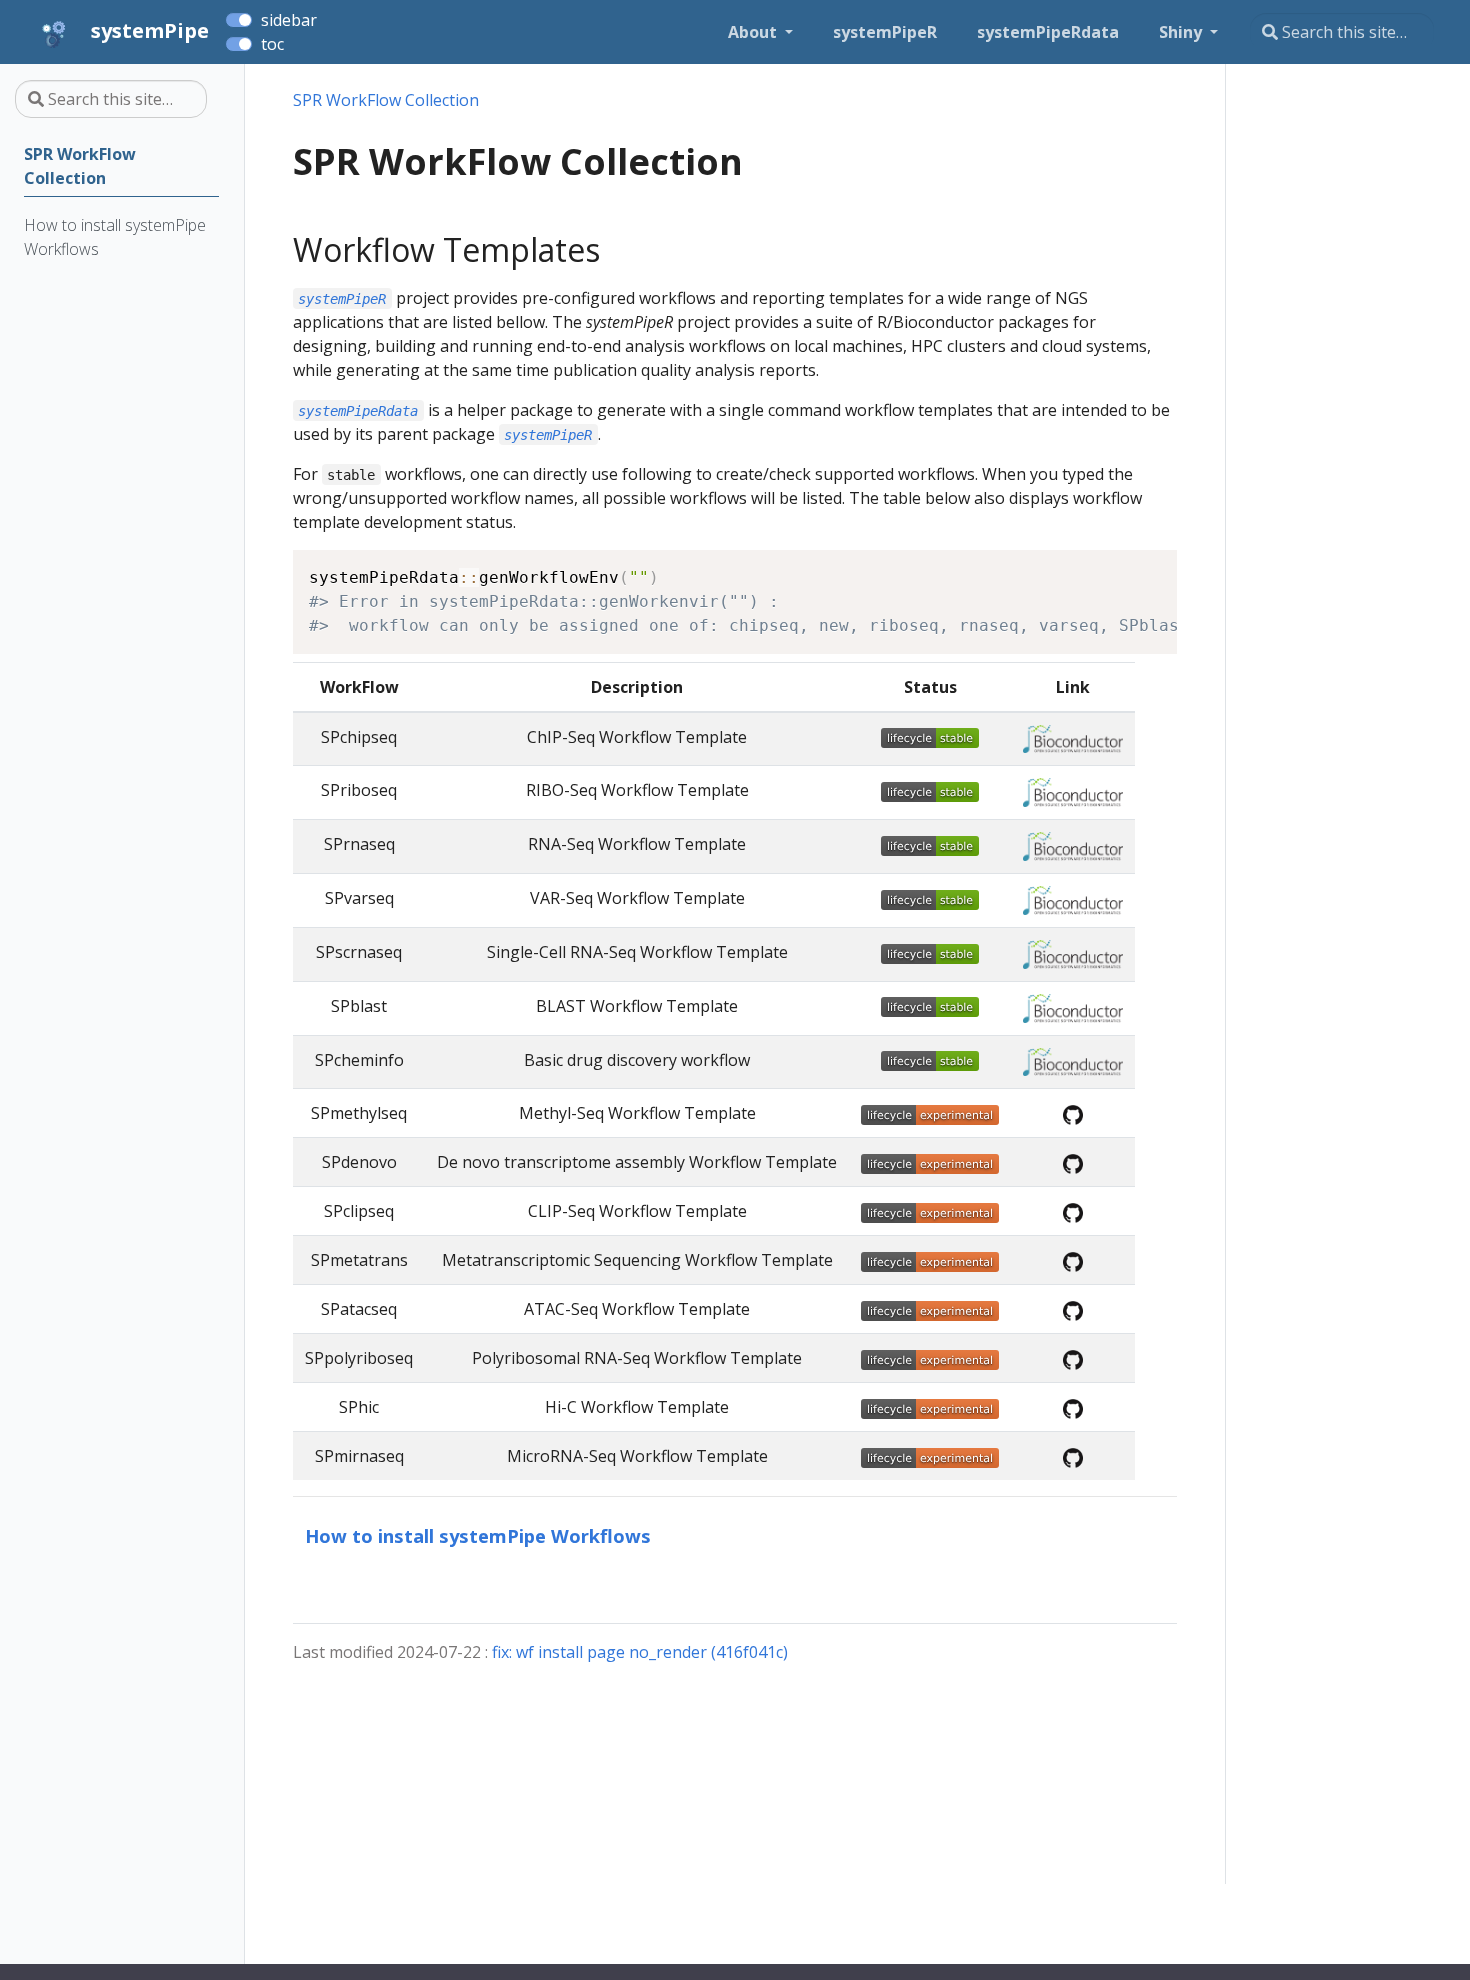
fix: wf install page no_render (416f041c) (640, 1652)
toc (272, 44)
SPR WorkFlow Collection (386, 100)
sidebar (289, 20)
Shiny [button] (1182, 32)
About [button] (754, 32)
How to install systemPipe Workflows (478, 1535)
